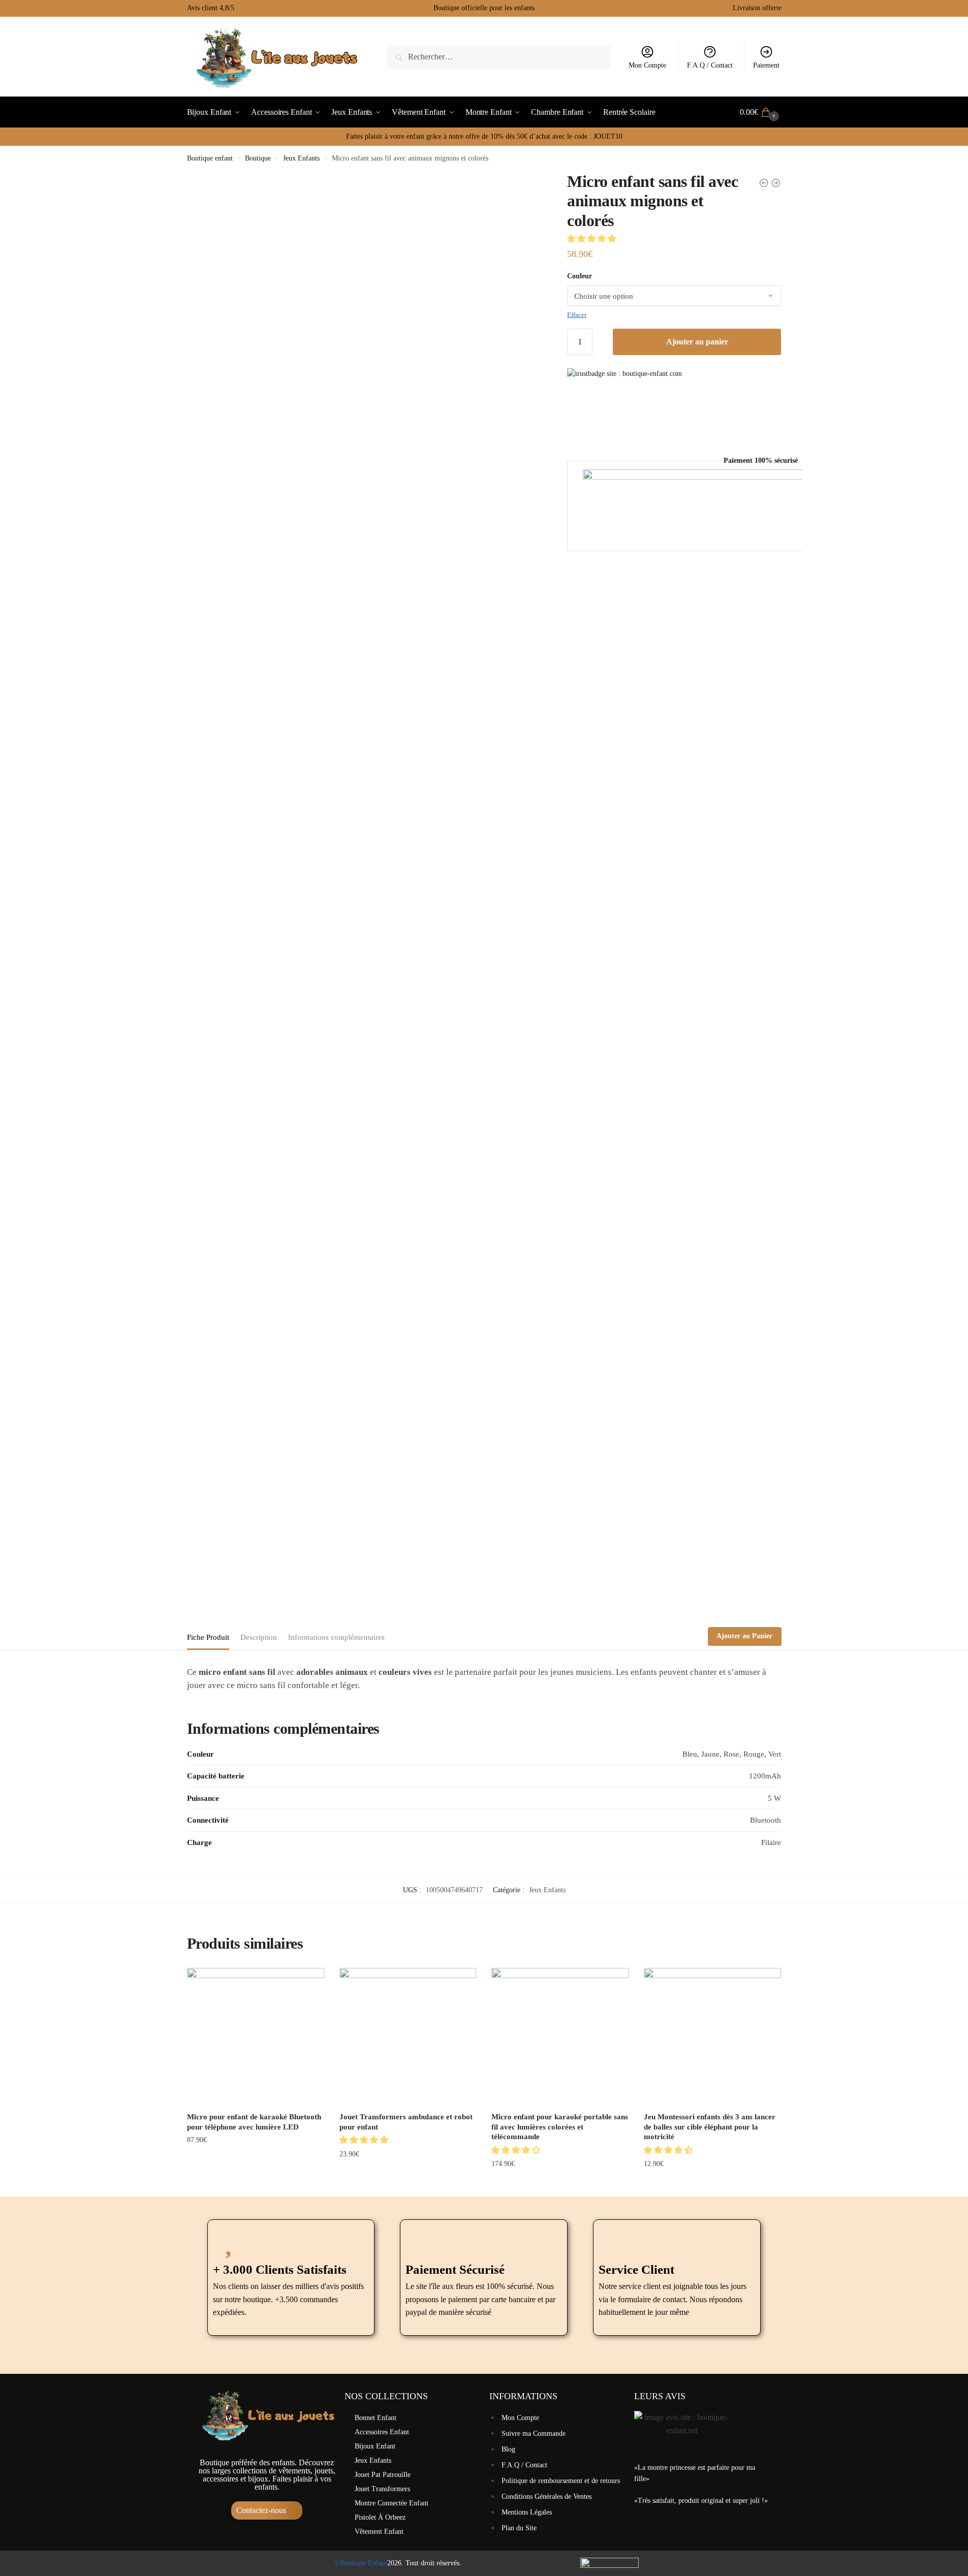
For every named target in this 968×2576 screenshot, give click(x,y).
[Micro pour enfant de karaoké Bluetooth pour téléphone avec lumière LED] (256, 2037)
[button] (592, 238)
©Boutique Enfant (361, 2563)
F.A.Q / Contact (710, 65)
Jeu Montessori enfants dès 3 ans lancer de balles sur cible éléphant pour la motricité (710, 2127)
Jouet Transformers (382, 2489)
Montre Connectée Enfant (392, 2503)
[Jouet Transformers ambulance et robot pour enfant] (408, 2037)
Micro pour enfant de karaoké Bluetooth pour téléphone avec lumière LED (254, 2122)
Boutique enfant (210, 158)
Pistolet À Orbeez (380, 2517)
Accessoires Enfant (382, 2432)
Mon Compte (647, 65)
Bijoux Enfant (375, 2446)
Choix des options (255, 2184)
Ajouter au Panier (744, 1636)
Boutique (258, 158)
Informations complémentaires (336, 1637)
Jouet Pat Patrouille (383, 2475)
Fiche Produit (208, 1637)
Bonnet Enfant (376, 2418)
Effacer (577, 315)
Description (259, 1637)
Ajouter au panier (697, 342)
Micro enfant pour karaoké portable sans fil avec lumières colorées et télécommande (560, 2127)
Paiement (766, 65)
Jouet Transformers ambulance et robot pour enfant (406, 2122)
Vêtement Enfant (379, 2532)
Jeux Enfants (301, 158)
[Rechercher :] (499, 57)
